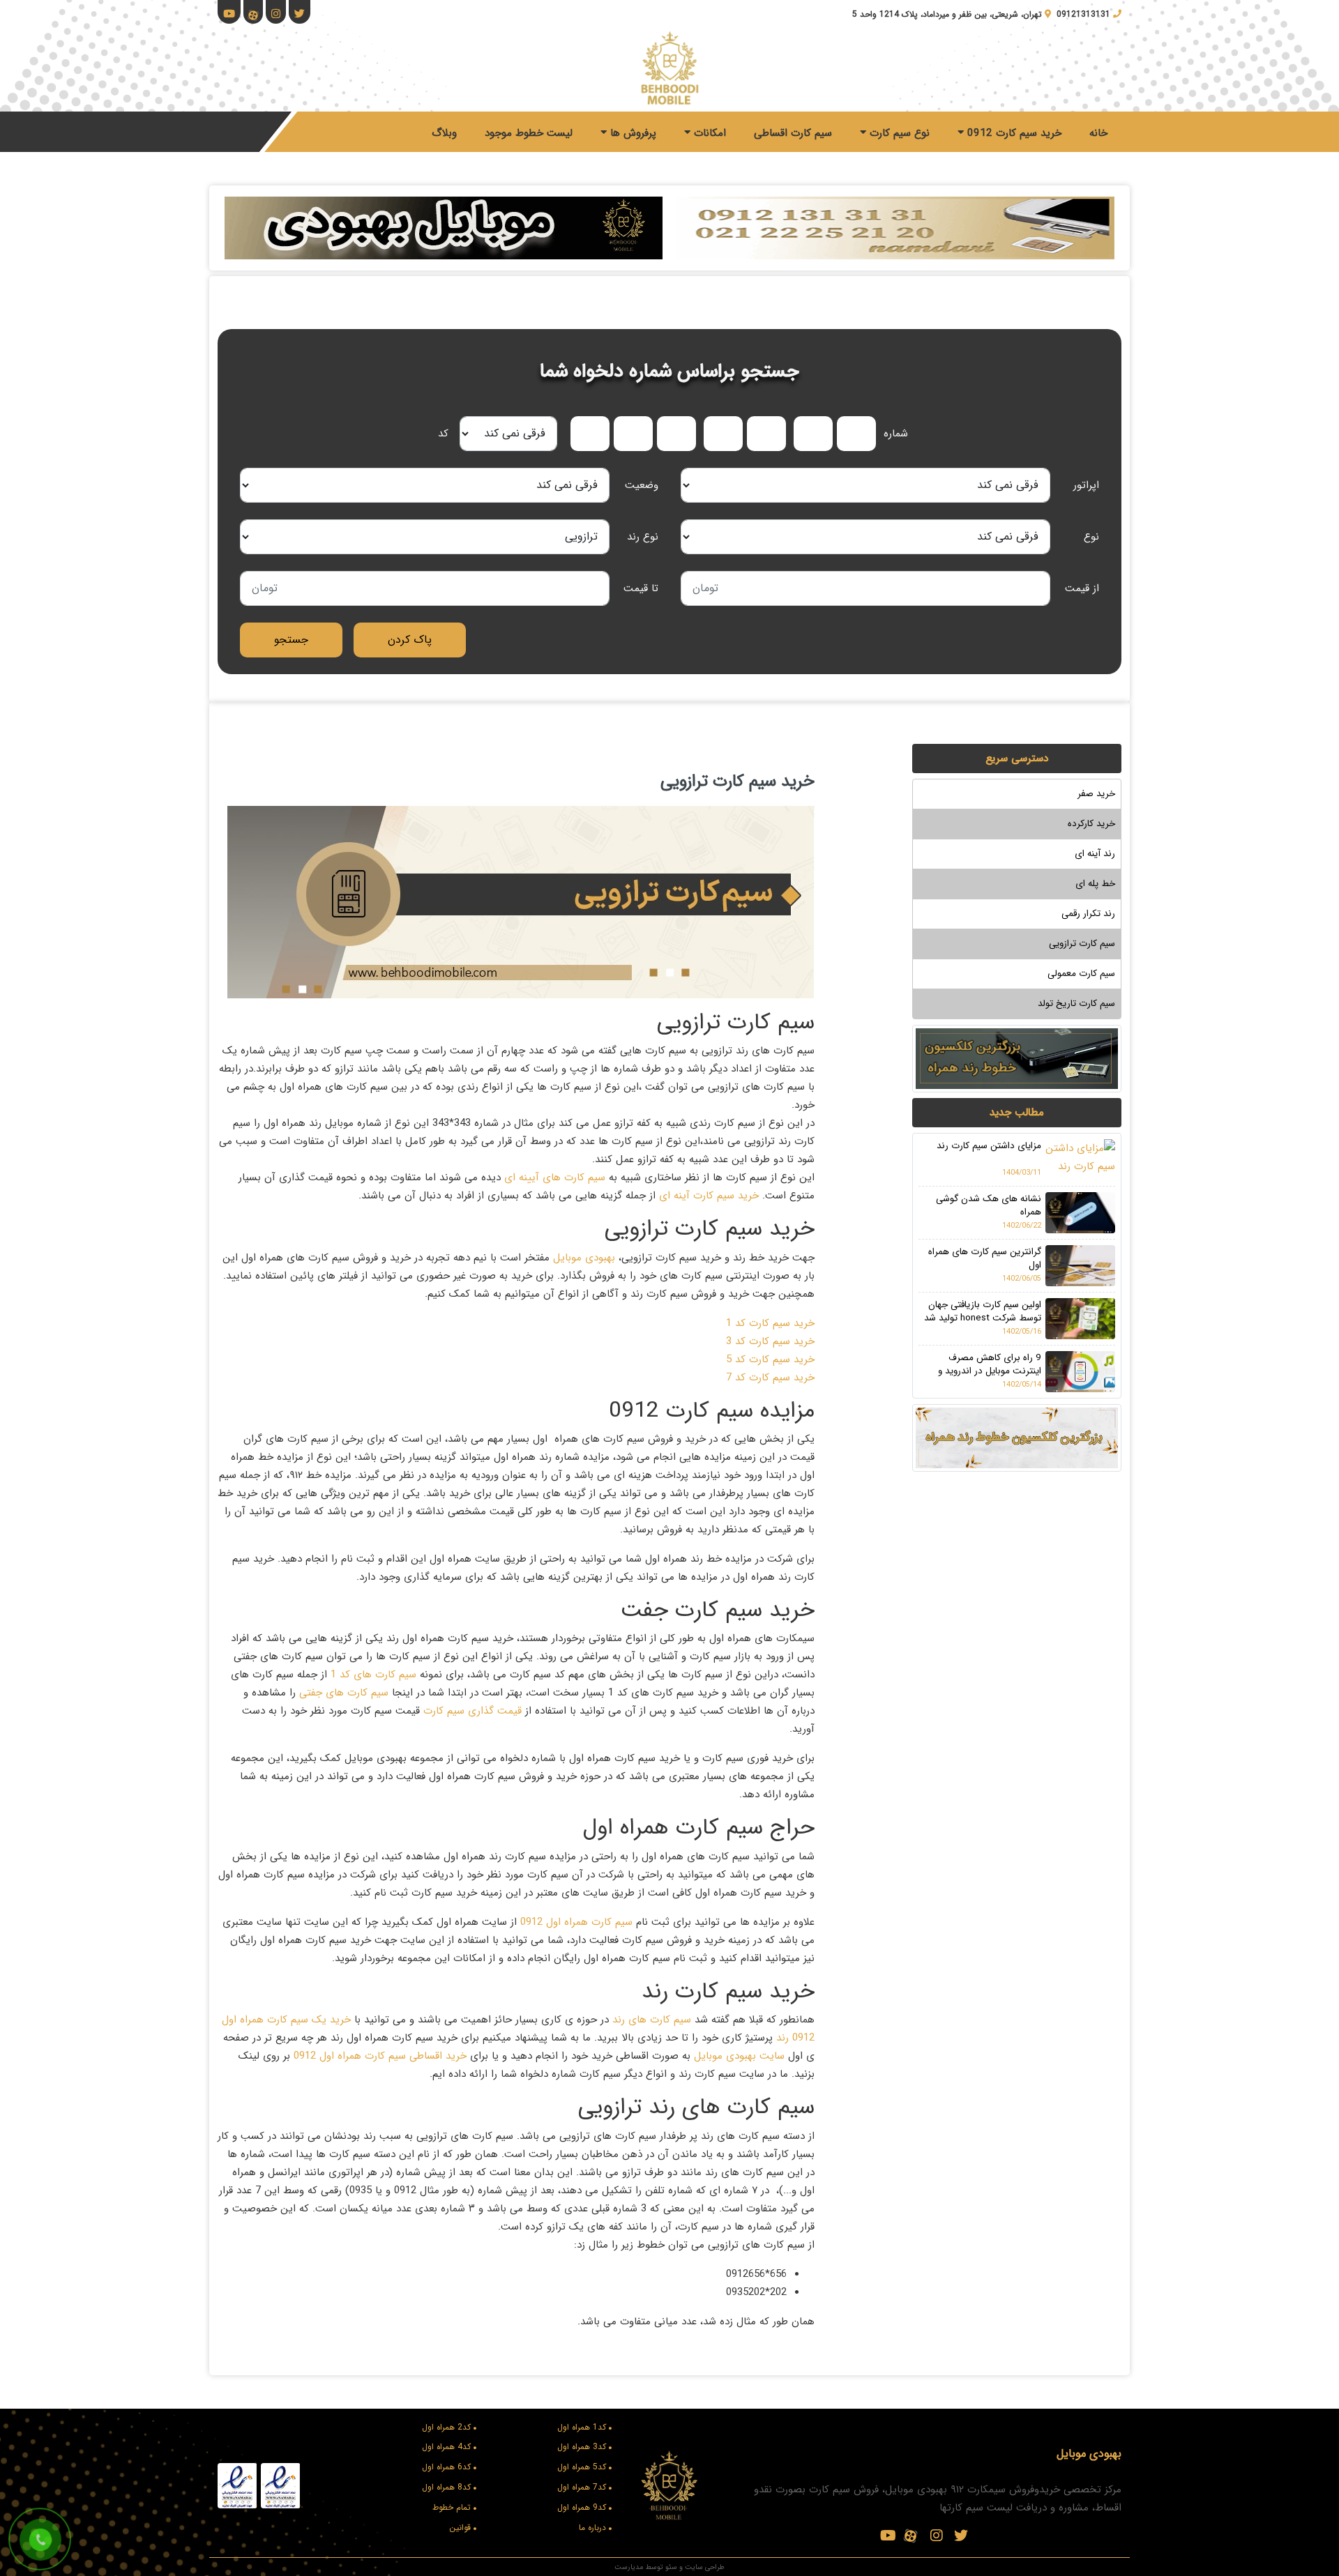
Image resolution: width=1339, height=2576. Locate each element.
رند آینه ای (1095, 854)
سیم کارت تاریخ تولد (1076, 1004)
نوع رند (643, 537)
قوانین (460, 2528)
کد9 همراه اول (582, 2507)
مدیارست (629, 2567)
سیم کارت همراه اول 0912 (575, 1922)
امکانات (708, 133)
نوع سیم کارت (898, 133)
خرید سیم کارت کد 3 (770, 1341)
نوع (1091, 537)
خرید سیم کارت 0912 (1013, 133)
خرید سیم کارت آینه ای (709, 1196)
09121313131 (1083, 14)
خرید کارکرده (1091, 824)
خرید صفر (1096, 794)
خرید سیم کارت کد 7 (770, 1378)
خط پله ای (1095, 884)
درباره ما (592, 2528)
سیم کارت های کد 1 (373, 1675)
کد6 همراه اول (446, 2467)
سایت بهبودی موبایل (737, 2056)
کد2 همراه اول (446, 2427)
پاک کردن (410, 640)
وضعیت (642, 485)
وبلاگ (444, 133)
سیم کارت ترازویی (1082, 944)
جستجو (291, 640)
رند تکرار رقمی (1088, 914)
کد (443, 434)
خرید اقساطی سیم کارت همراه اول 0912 (382, 2056)
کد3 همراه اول (582, 2447)
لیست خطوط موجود (529, 133)
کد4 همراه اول (446, 2447)
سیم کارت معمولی (1081, 974)
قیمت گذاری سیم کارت (472, 1711)
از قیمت (1082, 588)
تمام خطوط (452, 2507)
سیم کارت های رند (652, 2020)
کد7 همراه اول (582, 2487)
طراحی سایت (705, 2567)
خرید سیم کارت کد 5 (770, 1359)
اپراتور (1086, 485)
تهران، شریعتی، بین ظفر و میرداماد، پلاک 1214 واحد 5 (947, 14)
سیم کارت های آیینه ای (555, 1178)
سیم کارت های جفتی (344, 1693)
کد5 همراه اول (582, 2467)
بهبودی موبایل (584, 1258)
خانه (1098, 133)
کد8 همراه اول (446, 2487)
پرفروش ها (631, 133)
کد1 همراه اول (582, 2427)
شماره (896, 434)
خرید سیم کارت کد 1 (770, 1323)
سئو (671, 2567)
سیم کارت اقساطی (793, 133)
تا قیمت (641, 588)
